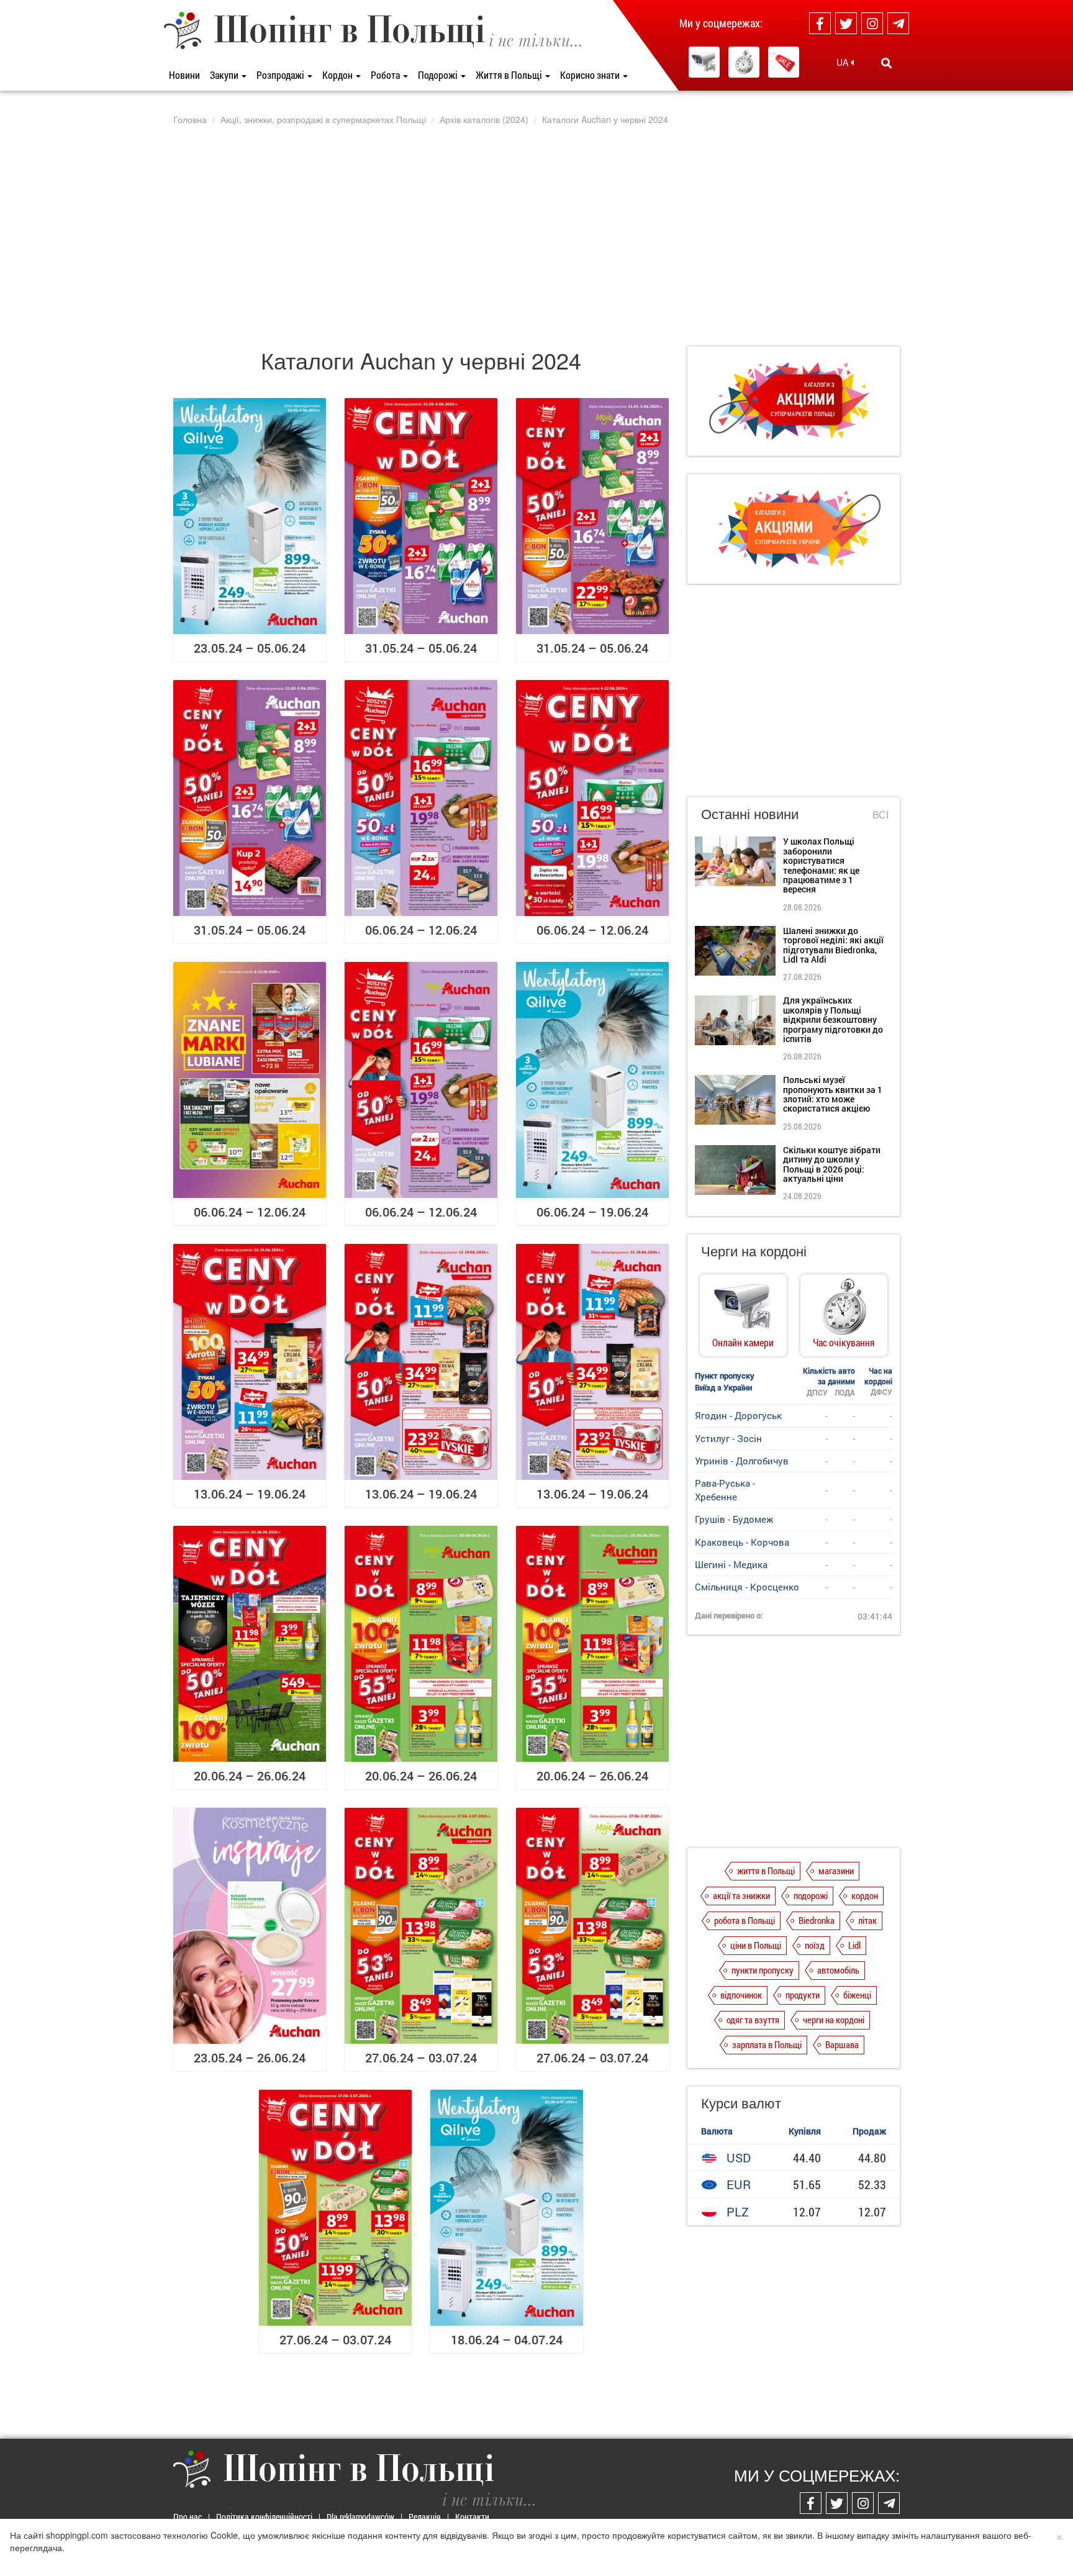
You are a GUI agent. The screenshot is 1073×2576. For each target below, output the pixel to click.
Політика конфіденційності (264, 2517)
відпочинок (741, 1995)
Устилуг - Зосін (728, 1438)
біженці (857, 1995)
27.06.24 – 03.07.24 (421, 2057)
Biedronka (817, 1920)
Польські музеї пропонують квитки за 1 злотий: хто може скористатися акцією (833, 1094)
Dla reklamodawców (360, 2517)
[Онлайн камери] (704, 62)
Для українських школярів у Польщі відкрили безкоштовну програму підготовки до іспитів (833, 1019)
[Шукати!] (886, 63)
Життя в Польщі (510, 75)
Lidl (854, 1945)
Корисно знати (591, 75)
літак (867, 1920)
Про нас (188, 2517)
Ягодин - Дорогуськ (738, 1415)
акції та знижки (741, 1895)
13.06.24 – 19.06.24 (250, 1494)
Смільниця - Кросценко (747, 1587)
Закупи (225, 75)
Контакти (472, 2517)
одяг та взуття (753, 2020)
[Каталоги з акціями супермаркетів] (784, 62)
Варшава (842, 2044)
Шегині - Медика (731, 1564)
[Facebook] (820, 23)
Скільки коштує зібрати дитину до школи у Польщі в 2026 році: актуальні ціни (832, 1164)
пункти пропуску (763, 1970)
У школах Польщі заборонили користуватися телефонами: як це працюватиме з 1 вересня (821, 865)
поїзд (815, 1945)
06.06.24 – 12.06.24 (421, 930)
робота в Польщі (745, 1920)
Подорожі (439, 75)
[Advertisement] (536, 235)
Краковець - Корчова (742, 1542)
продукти (803, 1995)
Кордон (338, 75)
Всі (881, 815)
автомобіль (838, 1970)
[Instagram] (872, 23)
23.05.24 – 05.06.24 (250, 648)
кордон (865, 1895)
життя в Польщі (766, 1871)
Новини (184, 75)
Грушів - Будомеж (734, 1519)
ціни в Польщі (756, 1945)
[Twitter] (846, 23)
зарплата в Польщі (767, 2044)
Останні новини (750, 813)
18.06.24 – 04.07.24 (507, 2339)
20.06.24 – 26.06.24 (250, 1776)
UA (844, 62)
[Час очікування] (744, 62)
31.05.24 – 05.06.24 (421, 648)
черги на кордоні (834, 2020)
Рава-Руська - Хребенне (725, 1490)
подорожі (811, 1895)
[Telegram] (898, 23)
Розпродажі (281, 75)
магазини (836, 1871)
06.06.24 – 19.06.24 (592, 1212)
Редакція (425, 2517)
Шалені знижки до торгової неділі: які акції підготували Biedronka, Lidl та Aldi (833, 945)
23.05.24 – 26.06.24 (250, 2057)
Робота (386, 75)
